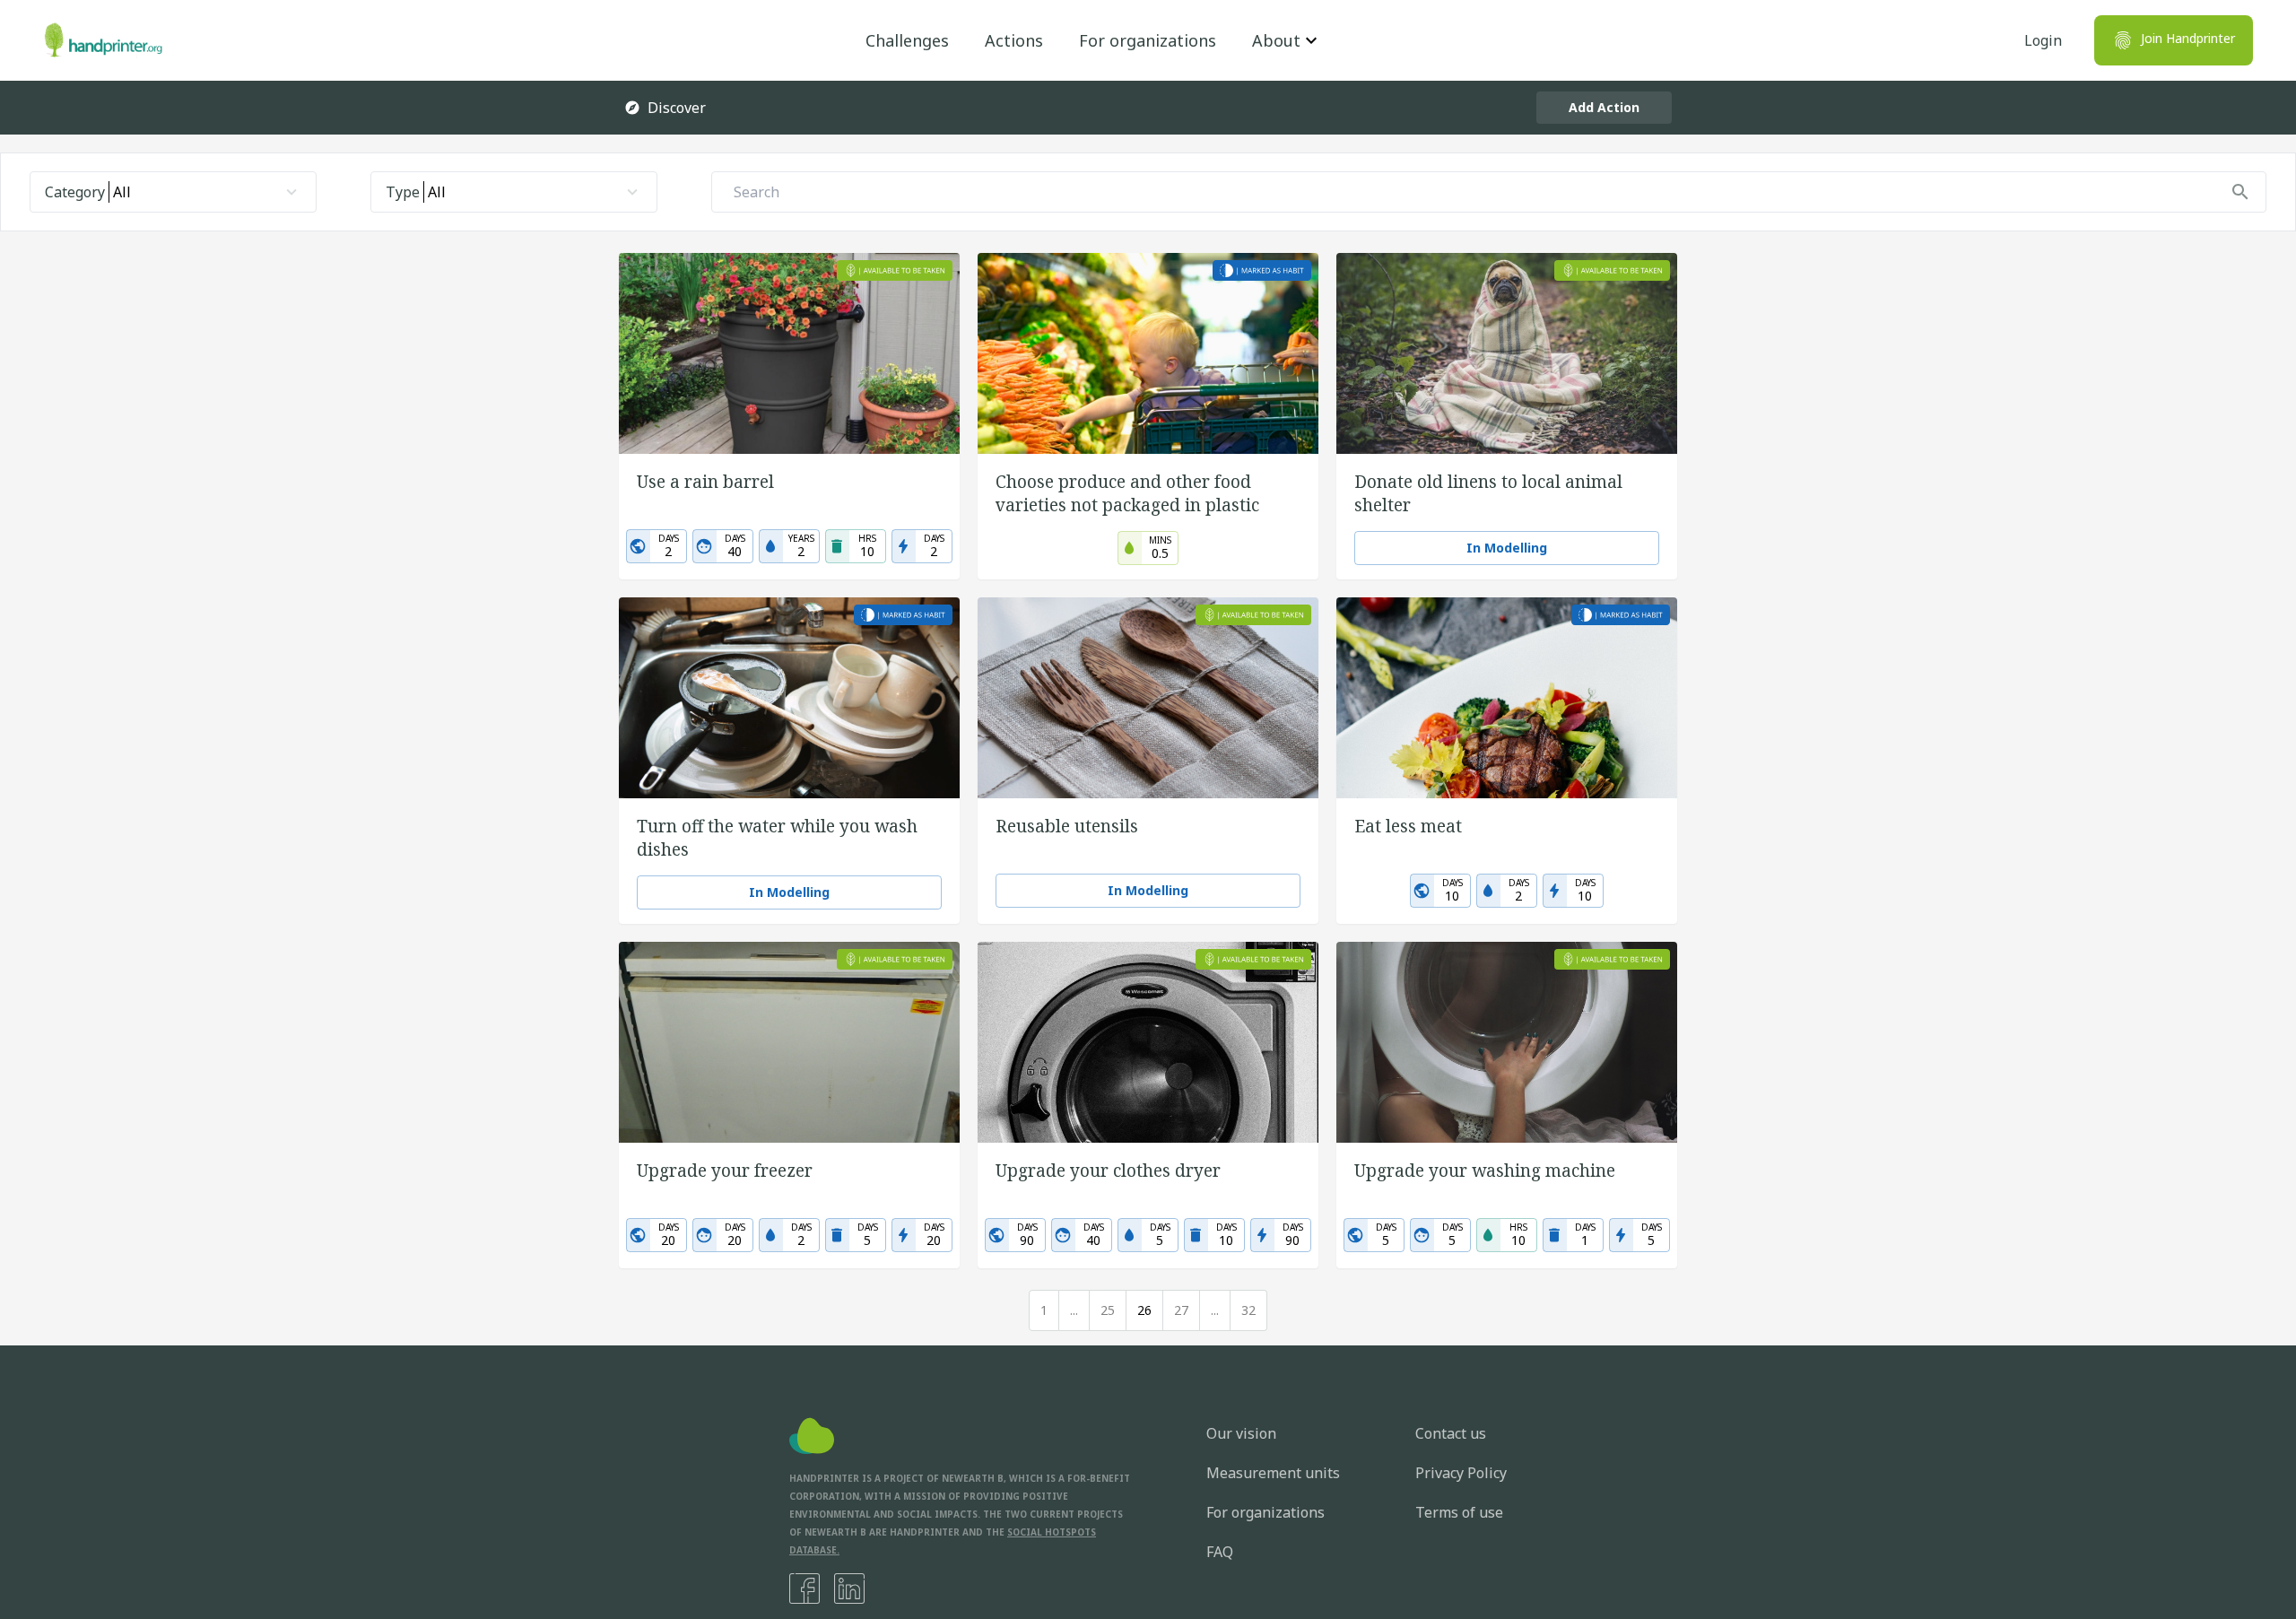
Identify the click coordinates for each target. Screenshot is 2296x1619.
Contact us (1451, 1433)
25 (1108, 1310)
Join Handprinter (2188, 38)
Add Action (1604, 107)
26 (1144, 1310)
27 (1181, 1310)
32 (1248, 1310)
